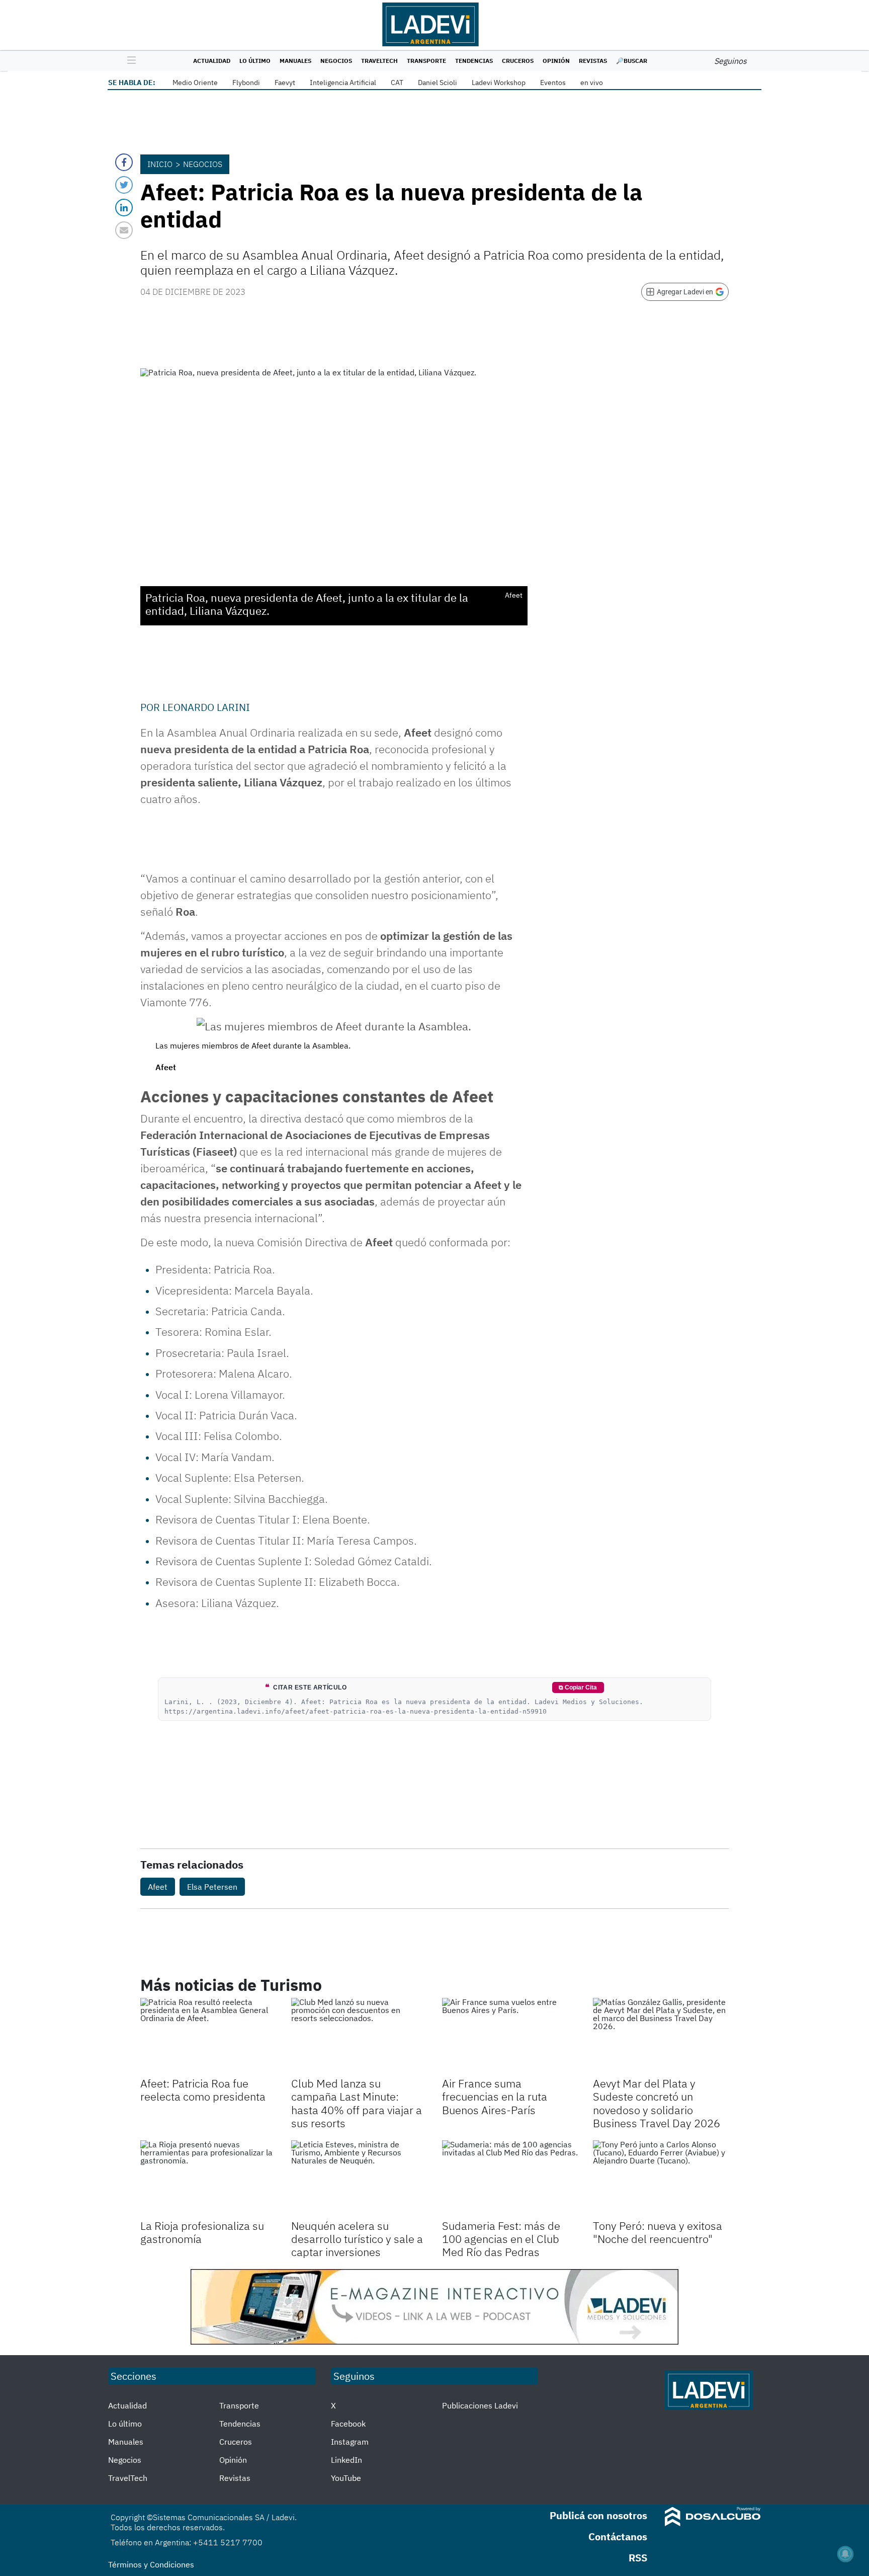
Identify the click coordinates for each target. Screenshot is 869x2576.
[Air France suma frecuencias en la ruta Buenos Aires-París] (510, 2036)
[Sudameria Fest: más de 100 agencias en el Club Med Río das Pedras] (510, 2179)
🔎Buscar (632, 61)
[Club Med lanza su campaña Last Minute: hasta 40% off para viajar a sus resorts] (359, 2036)
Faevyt (285, 83)
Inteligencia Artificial (343, 83)
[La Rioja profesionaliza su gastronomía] (208, 2179)
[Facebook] (124, 162)
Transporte (426, 61)
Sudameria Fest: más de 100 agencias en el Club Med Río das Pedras (501, 2239)
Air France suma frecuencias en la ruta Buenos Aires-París (495, 2097)
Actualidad (212, 61)
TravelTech (379, 61)
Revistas (593, 61)
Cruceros (518, 61)
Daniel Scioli (438, 83)
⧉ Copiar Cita (578, 1687)
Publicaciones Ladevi (480, 2405)
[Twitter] (124, 185)
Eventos (553, 83)
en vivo (592, 83)
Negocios (336, 61)
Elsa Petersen (212, 1887)
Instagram (350, 2442)
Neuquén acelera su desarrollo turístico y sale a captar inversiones (357, 2239)
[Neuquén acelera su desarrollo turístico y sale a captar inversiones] (359, 2179)
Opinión (556, 61)
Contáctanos (618, 2537)
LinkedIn (346, 2460)
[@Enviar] (124, 230)
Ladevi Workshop (499, 83)
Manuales (295, 61)
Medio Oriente (195, 83)
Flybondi (246, 83)
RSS (638, 2558)
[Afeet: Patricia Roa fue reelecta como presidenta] (208, 2036)
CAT (397, 83)
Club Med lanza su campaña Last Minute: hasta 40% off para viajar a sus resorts (357, 2103)
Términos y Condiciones (151, 2564)
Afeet (158, 1887)
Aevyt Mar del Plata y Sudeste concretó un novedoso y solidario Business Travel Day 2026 (657, 2103)
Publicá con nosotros (598, 2515)
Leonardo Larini (206, 707)
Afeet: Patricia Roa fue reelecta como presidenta (203, 2090)
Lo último (255, 61)
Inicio (160, 164)
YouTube (346, 2478)
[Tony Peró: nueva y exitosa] (661, 2179)
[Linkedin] (124, 208)
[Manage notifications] (845, 2554)
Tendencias (474, 61)
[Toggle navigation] (129, 61)
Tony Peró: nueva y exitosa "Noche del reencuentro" (658, 2232)
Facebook (348, 2424)
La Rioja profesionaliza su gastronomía (202, 2232)
